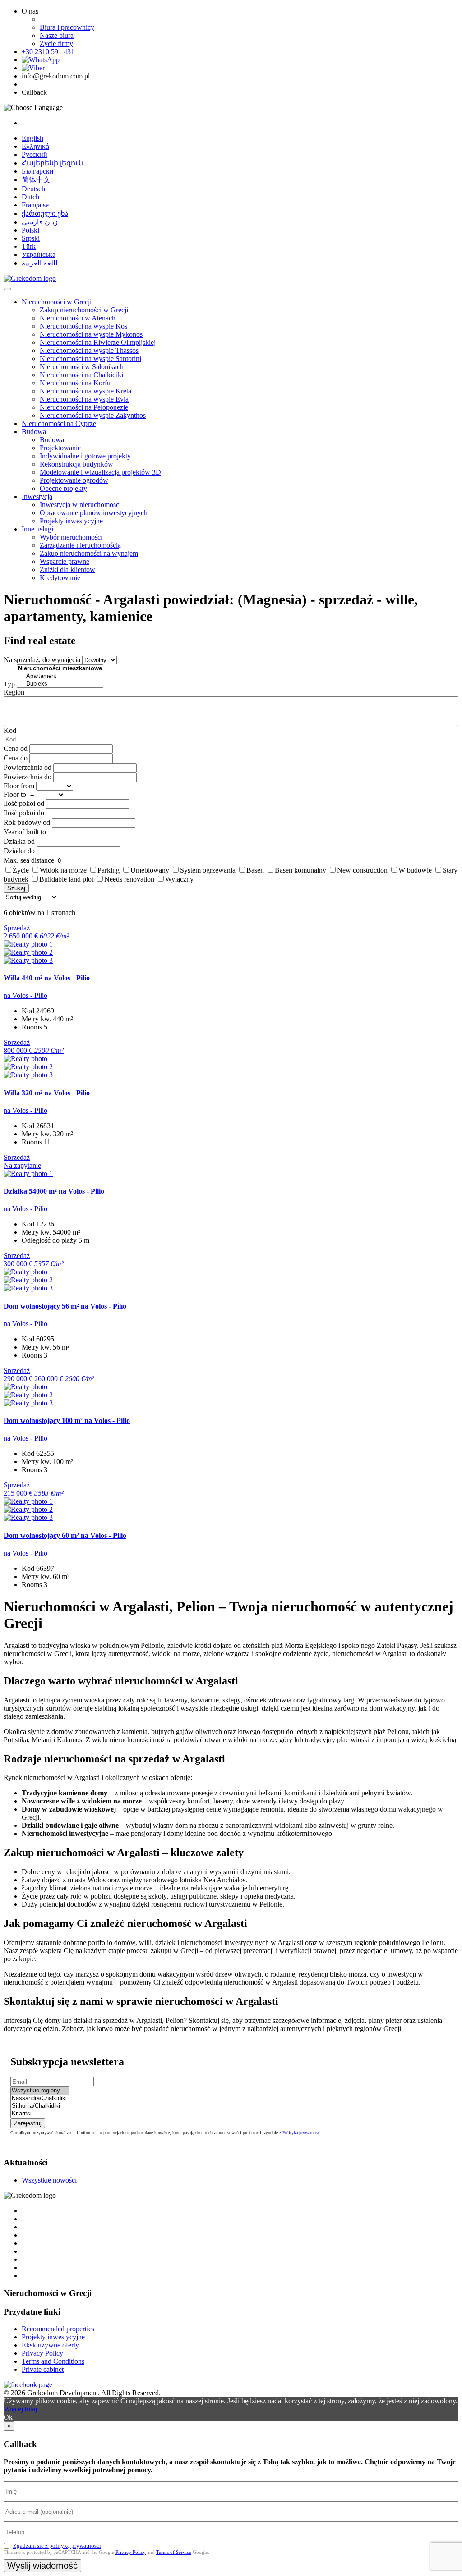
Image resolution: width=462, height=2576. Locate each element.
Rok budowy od (27, 822)
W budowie (415, 870)
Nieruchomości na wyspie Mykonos (91, 334)
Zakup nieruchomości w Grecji (84, 310)
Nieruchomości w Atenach (78, 318)
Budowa (34, 432)
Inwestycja (37, 496)
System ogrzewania (208, 870)
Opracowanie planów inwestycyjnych (94, 513)
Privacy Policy (42, 2353)
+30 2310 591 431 (48, 52)
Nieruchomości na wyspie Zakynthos (93, 415)
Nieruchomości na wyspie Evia (84, 399)
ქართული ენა (45, 213)
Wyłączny (179, 879)
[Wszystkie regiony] (40, 2091)
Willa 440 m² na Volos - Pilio (47, 978)
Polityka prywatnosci (302, 2133)
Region (14, 692)
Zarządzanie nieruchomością (80, 545)
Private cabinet (43, 2369)
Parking (109, 870)
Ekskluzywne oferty (50, 2345)
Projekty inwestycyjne (71, 521)
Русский (35, 154)
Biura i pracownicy (67, 27)
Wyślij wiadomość (42, 2566)
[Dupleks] (60, 684)
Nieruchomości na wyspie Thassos (89, 350)
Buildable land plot (66, 879)
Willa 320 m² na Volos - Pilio (47, 1093)
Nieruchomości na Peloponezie (84, 407)
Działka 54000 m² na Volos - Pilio (54, 1191)
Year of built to (25, 832)
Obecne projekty (63, 488)
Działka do (19, 851)
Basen (255, 870)
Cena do (16, 758)
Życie (21, 870)
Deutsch (33, 189)
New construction (362, 870)
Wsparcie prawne (65, 561)
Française (35, 205)
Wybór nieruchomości (71, 537)
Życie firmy (56, 43)
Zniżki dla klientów (67, 570)
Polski (30, 230)
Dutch (30, 197)
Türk (29, 246)
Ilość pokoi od (24, 803)
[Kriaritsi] (40, 2114)
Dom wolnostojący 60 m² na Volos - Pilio (65, 1535)
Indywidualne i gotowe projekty (85, 456)
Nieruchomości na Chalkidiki (81, 375)
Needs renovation (129, 879)
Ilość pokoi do (24, 813)
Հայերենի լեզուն (52, 163)
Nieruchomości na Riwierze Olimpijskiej (98, 342)
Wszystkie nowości (49, 2180)
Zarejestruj (28, 2123)
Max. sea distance (29, 860)
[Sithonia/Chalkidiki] (40, 2106)
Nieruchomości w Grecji (57, 302)
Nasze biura (57, 35)
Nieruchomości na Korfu (75, 383)
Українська (39, 254)
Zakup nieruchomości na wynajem (89, 553)
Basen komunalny (300, 870)
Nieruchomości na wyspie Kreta (85, 391)
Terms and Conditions (53, 2361)
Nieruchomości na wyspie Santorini (90, 359)
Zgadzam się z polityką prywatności (57, 2546)
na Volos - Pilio (25, 995)
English (32, 138)
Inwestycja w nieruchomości (80, 505)
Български (38, 171)
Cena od (16, 748)
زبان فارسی (40, 222)
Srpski (31, 238)
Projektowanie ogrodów (74, 480)
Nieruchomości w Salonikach (82, 367)
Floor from (19, 786)
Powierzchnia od (28, 767)
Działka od (19, 841)
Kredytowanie (60, 578)
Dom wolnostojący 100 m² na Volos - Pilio (67, 1421)
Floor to (15, 794)
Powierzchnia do (28, 777)
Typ (9, 684)
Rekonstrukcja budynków (76, 464)
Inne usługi (37, 529)
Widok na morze (63, 870)
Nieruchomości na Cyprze (59, 423)
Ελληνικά (35, 146)
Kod (10, 730)
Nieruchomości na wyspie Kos (83, 326)
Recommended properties (58, 2329)
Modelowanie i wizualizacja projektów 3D (100, 472)
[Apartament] (60, 676)
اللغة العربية (39, 263)
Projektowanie (60, 448)
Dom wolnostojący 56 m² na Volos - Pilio (65, 1306)
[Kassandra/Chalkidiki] (40, 2098)
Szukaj (16, 888)
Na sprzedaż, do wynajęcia (42, 660)
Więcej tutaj (20, 2409)
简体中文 (36, 180)
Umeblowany (150, 870)
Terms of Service (174, 2552)
